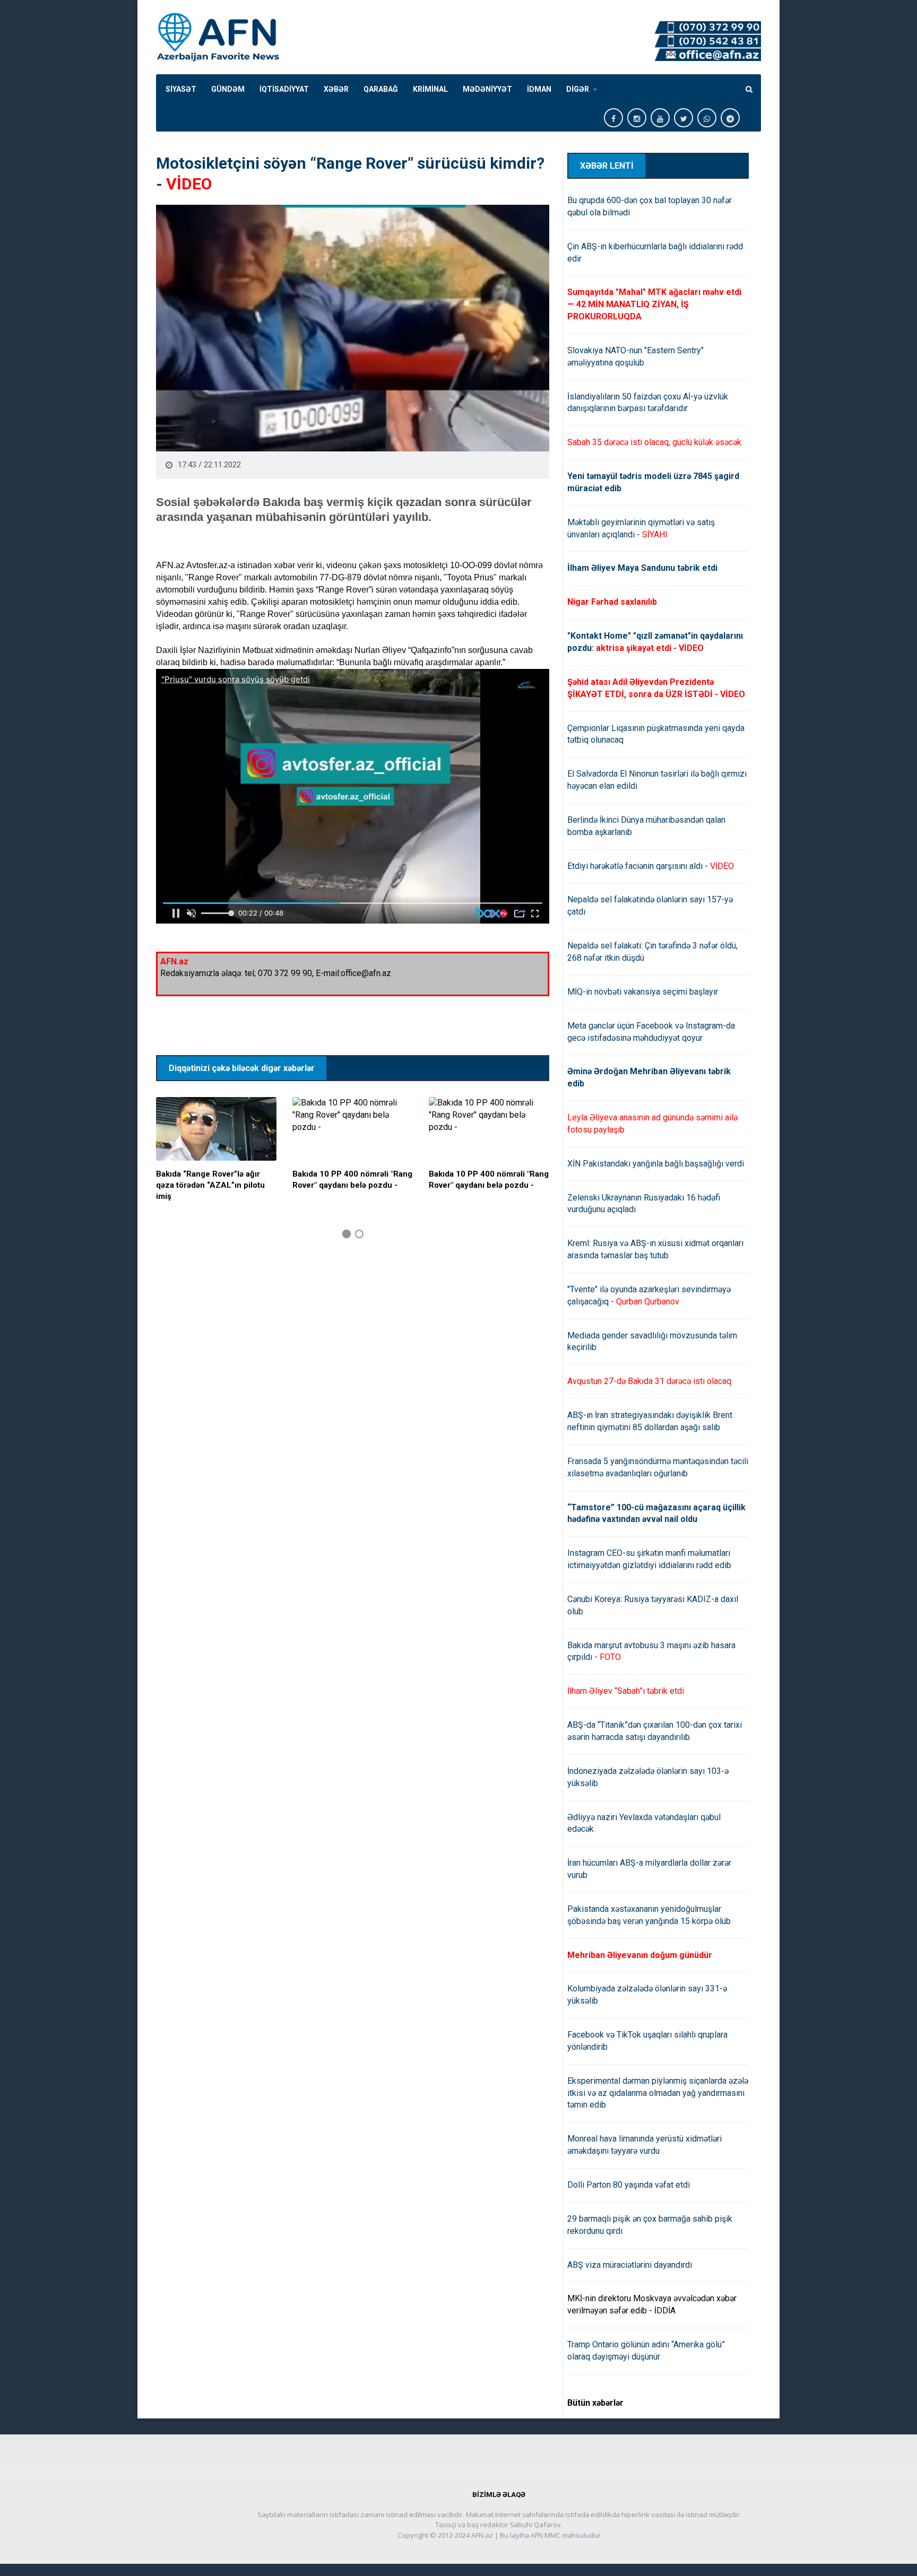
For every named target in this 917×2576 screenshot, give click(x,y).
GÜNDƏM (228, 89)
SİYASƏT (181, 89)
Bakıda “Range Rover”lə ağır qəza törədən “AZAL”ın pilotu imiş (210, 1185)
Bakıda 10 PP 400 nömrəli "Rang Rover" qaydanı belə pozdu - (352, 1180)
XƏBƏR (336, 89)
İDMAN (539, 89)
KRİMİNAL (430, 89)
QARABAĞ (381, 89)
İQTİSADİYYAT (284, 89)
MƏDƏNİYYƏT (487, 89)
